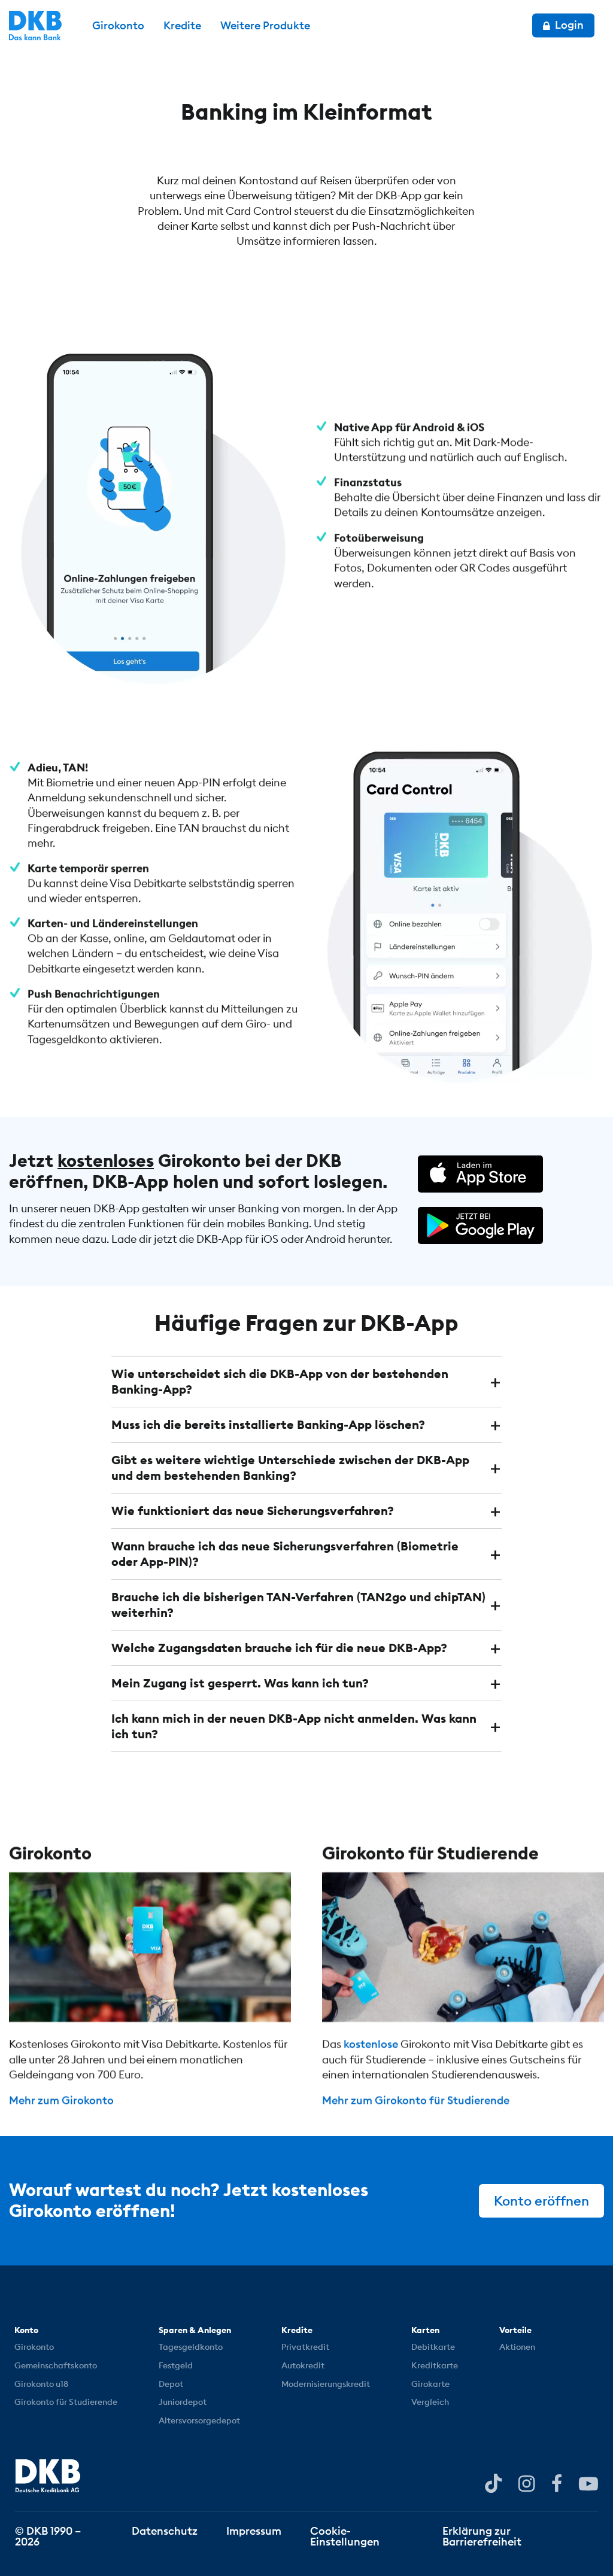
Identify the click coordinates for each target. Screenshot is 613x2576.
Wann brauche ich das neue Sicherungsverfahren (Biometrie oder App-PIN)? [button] (285, 1554)
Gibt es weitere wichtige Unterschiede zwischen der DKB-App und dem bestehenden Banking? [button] (290, 1468)
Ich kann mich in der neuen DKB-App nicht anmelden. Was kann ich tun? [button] (294, 1726)
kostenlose (371, 2044)
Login (568, 25)
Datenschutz (165, 2530)
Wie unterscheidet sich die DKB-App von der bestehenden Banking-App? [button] (280, 1381)
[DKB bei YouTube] (493, 2484)
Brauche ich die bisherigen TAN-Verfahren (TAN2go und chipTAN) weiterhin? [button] (298, 1605)
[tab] (307, 1382)
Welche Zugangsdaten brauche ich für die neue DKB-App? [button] (279, 1648)
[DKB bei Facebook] (557, 2483)
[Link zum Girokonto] (150, 1947)
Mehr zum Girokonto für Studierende (416, 2100)
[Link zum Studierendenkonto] (463, 1947)
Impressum (254, 2530)
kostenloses (106, 1161)
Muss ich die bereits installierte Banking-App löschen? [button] (268, 1424)
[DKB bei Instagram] (526, 2483)
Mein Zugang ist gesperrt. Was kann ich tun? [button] (240, 1683)
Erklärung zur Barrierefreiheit (482, 2536)
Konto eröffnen (541, 2201)
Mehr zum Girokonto (61, 2100)
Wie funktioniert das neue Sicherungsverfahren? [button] (253, 1511)
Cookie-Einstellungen (345, 2536)
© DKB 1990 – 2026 (48, 2536)
